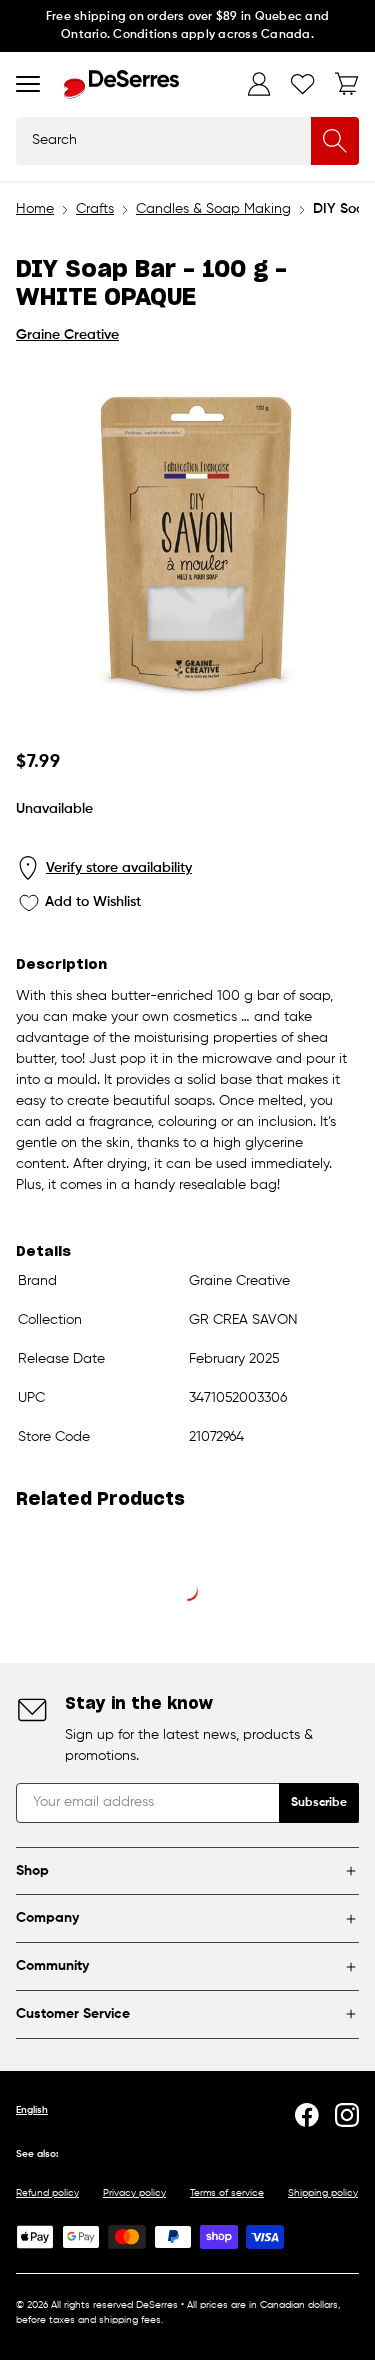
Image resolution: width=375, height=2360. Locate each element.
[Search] (335, 141)
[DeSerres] (121, 84)
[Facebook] (307, 2115)
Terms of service (227, 2193)
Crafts (95, 209)
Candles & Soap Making (213, 209)
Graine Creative (67, 335)
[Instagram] (347, 2115)
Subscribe (319, 1803)
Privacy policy (134, 2193)
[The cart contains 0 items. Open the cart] (347, 84)
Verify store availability (119, 868)
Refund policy (47, 2193)
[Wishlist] (303, 84)
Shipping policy (323, 2193)
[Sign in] (259, 84)
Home (35, 209)
